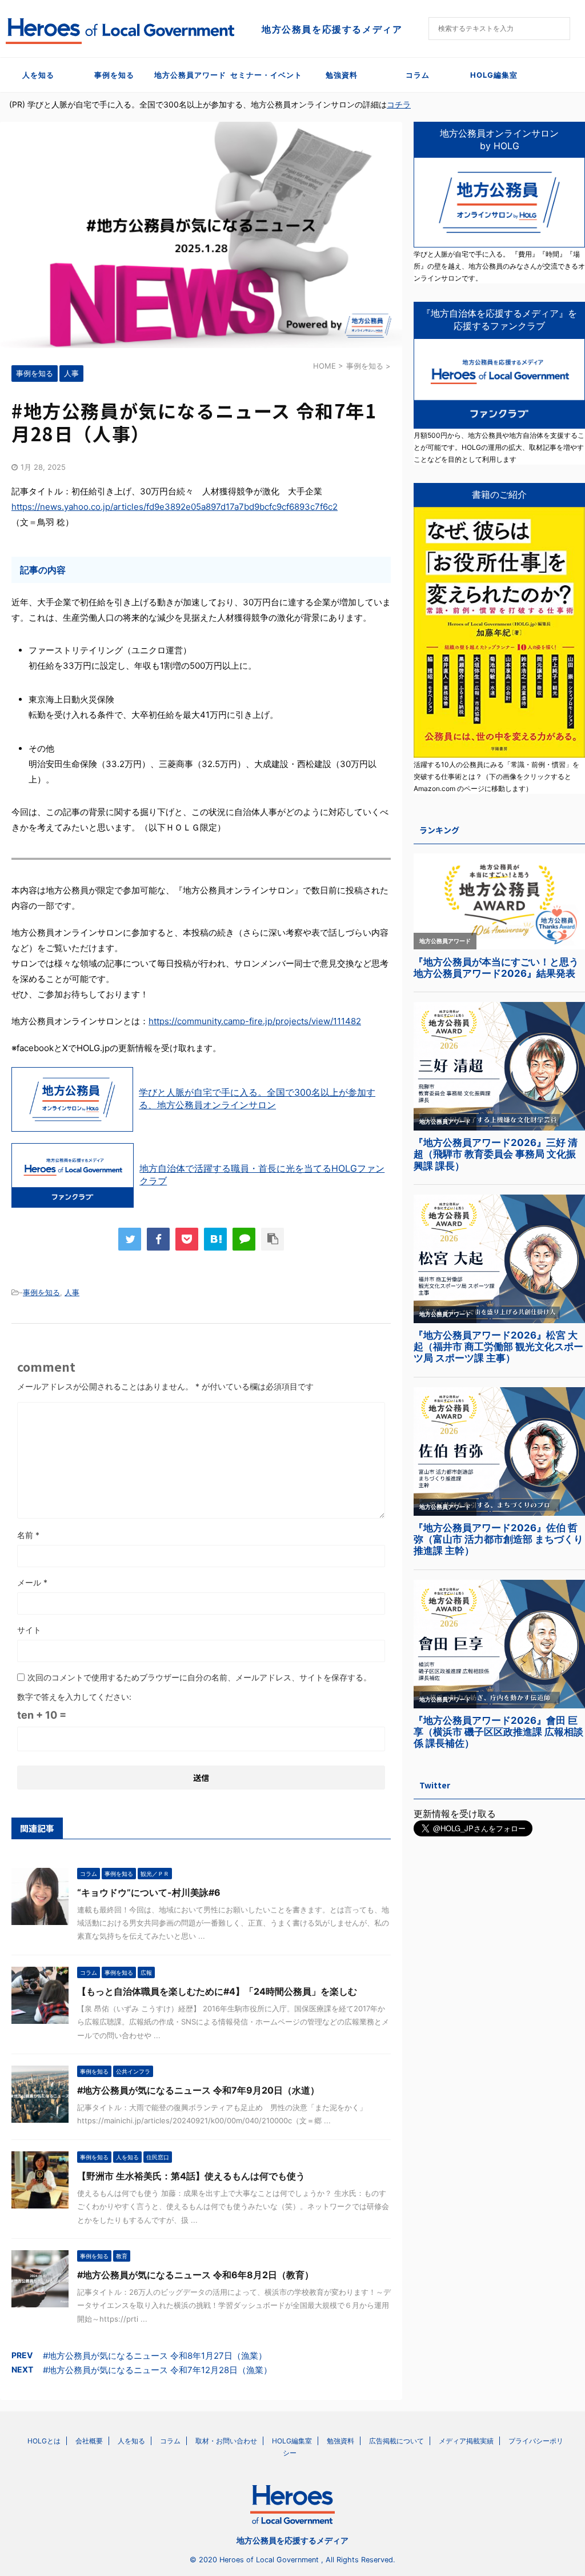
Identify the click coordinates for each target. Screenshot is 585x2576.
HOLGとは (44, 2441)
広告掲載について (396, 2441)
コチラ (399, 104)
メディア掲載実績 (466, 2441)
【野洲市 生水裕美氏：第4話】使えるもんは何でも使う (191, 2176)
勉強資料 (342, 75)
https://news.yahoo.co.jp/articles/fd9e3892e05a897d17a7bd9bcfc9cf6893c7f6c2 (175, 507)
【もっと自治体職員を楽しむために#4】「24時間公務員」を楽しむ (217, 1991)
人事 (72, 1292)
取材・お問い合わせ (226, 2441)
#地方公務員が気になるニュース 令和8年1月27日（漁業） (155, 2356)
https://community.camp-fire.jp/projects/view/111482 (255, 1021)
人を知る (38, 75)
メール (32, 1582)
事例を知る (114, 75)
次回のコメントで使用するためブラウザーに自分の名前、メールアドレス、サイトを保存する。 (199, 1677)
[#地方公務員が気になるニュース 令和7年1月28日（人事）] (215, 1239)
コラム (418, 75)
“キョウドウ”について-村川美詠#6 (149, 1892)
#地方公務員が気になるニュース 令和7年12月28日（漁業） (157, 2370)
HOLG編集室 (494, 75)
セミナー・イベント (266, 75)
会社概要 (89, 2441)
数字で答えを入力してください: (74, 1697)
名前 (28, 1535)
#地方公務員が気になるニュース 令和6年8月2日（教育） (195, 2275)
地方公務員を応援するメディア (292, 2540)
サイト (29, 1630)
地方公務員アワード (190, 75)
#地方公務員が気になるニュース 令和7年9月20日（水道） (198, 2090)
